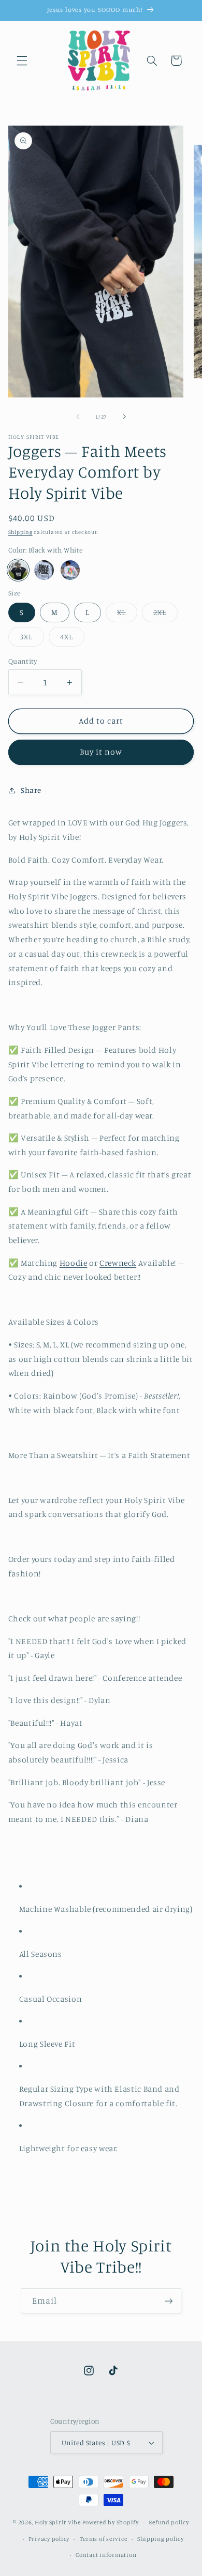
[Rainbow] (70, 570)
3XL (32, 639)
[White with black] (44, 570)
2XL (165, 615)
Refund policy (169, 2522)
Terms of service (104, 2539)
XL (127, 615)
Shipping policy (161, 2539)
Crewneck (118, 1263)
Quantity (23, 661)
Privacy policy (49, 2539)
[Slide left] (78, 417)
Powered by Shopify (111, 2522)
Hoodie (74, 1263)
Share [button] (31, 790)
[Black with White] (18, 570)
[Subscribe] (169, 2301)
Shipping (20, 532)
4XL (72, 639)
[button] (22, 60)
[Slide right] (124, 417)
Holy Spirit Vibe (58, 2522)
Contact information (106, 2555)
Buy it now (101, 752)
